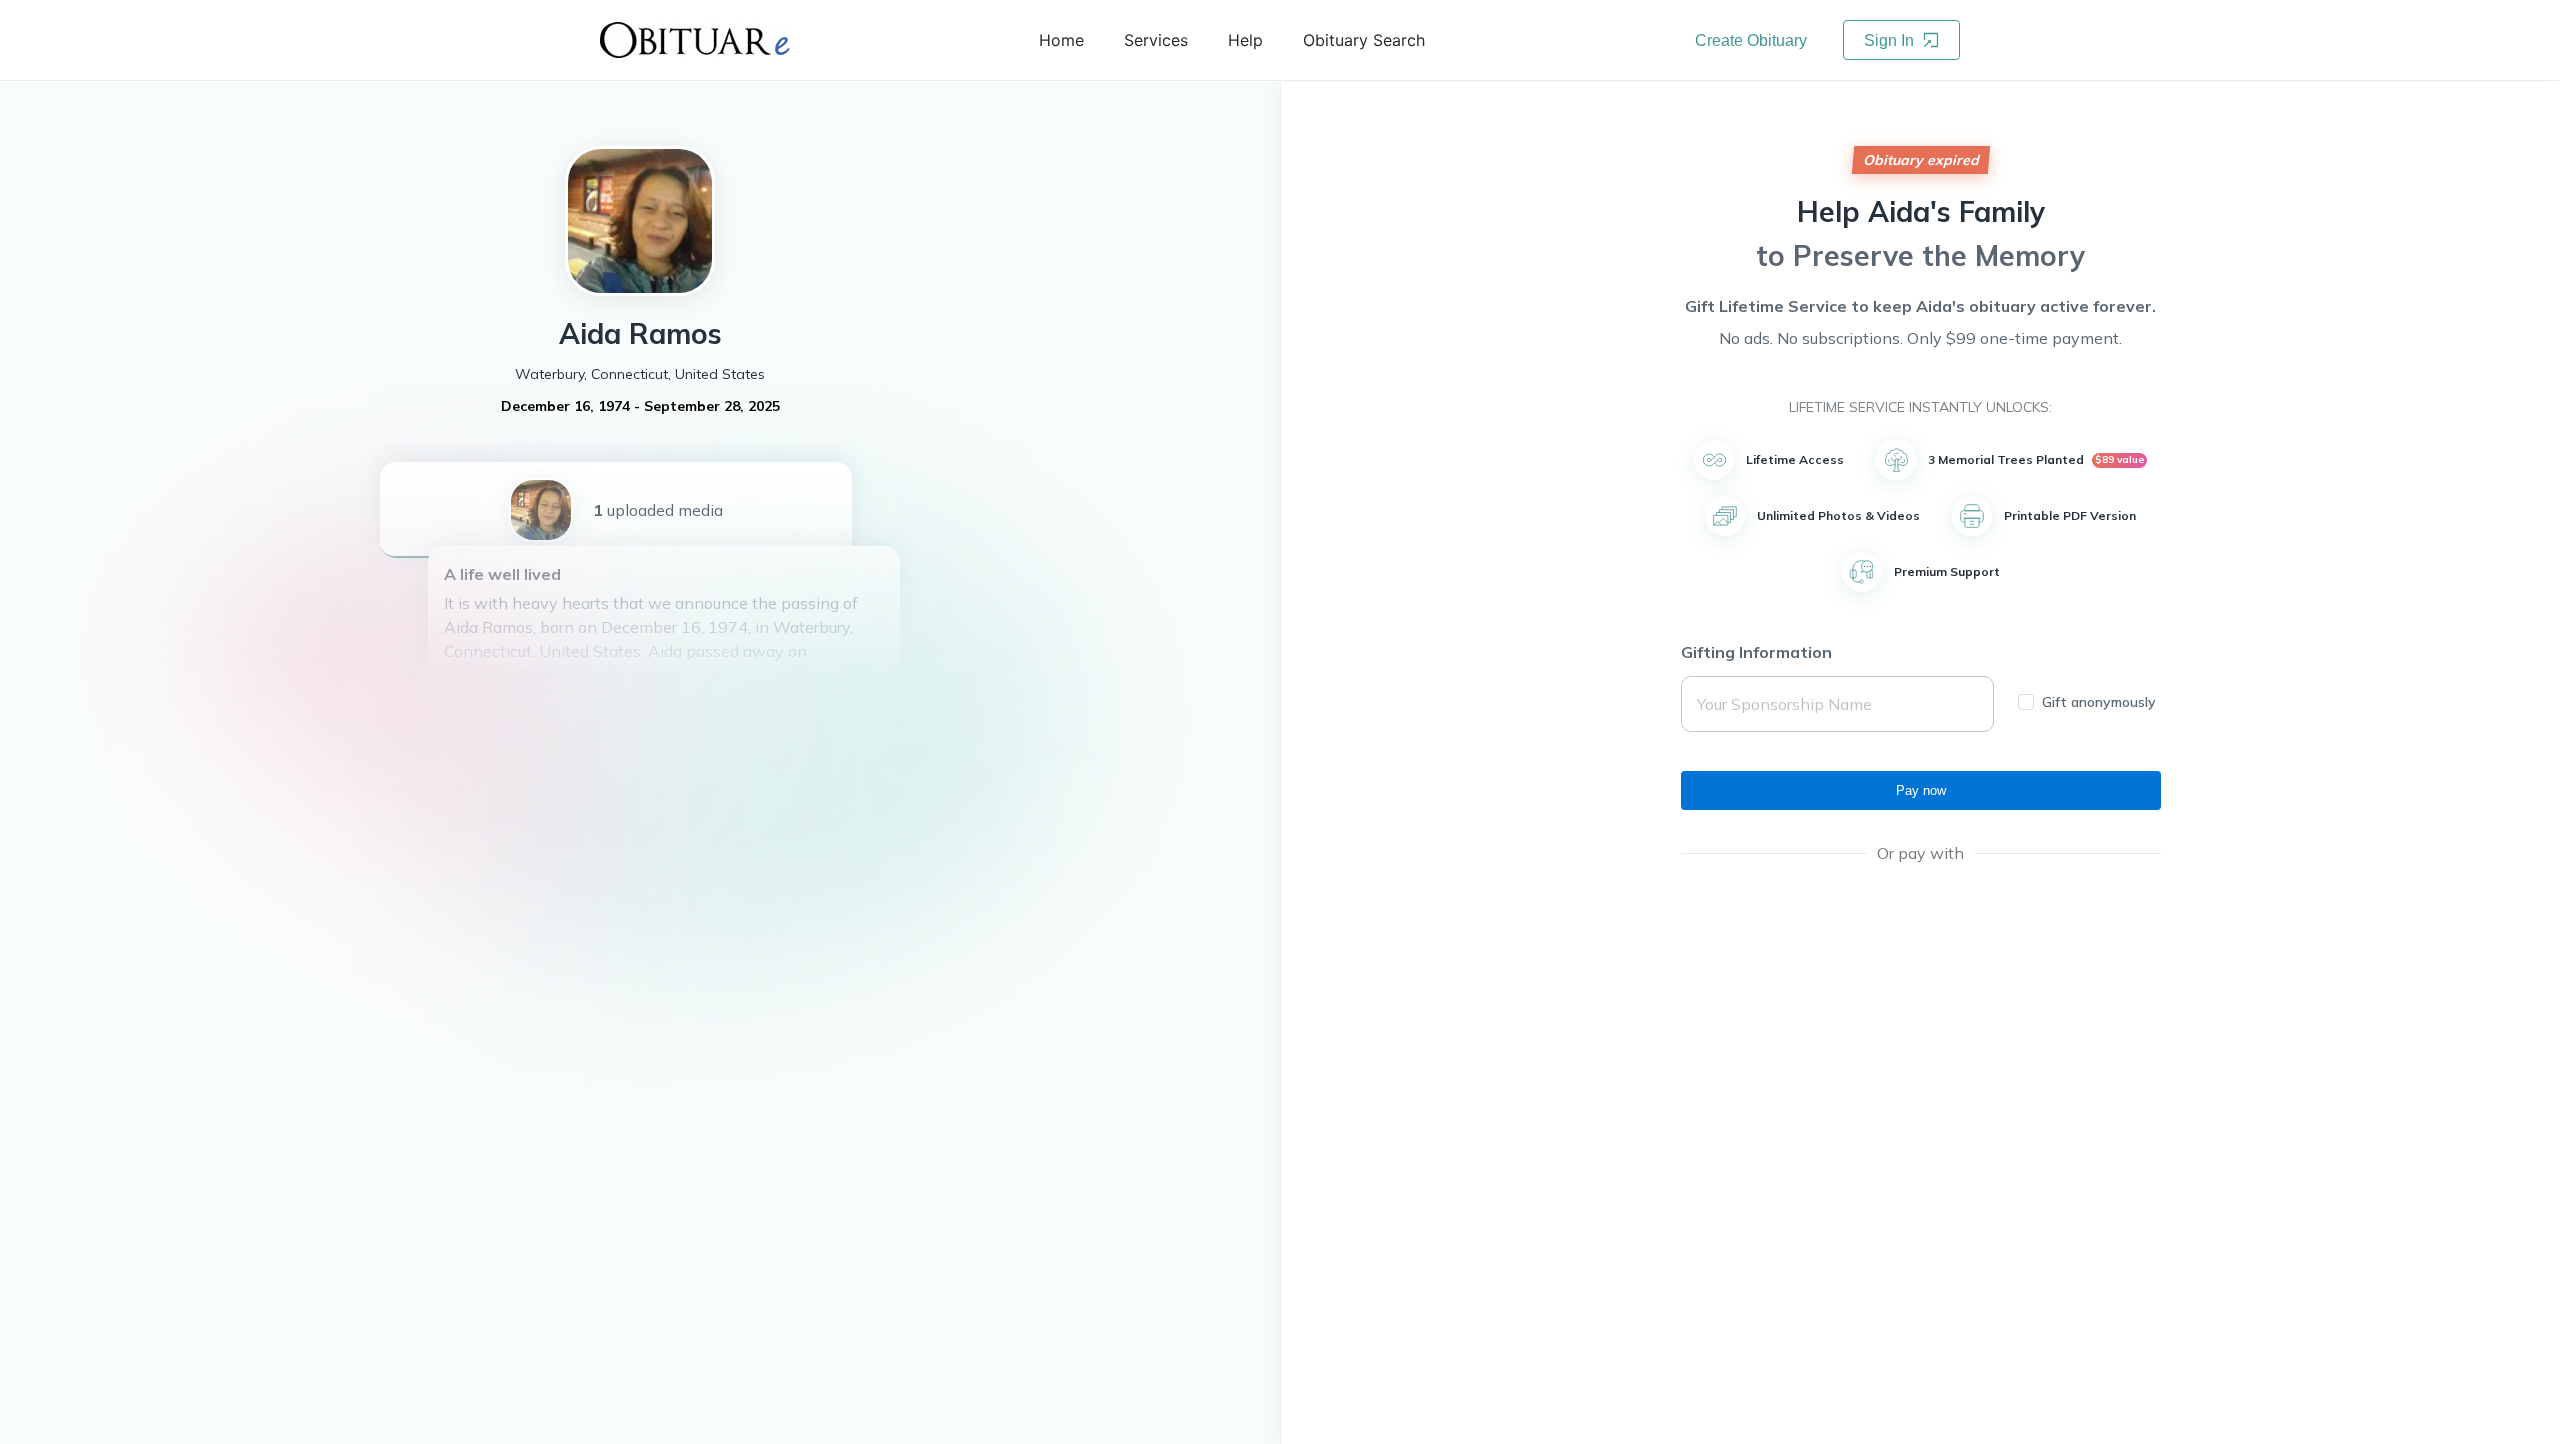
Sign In (1891, 40)
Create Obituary (1751, 40)
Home (1061, 40)
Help (1245, 40)
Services (1156, 40)
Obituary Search (1364, 40)
